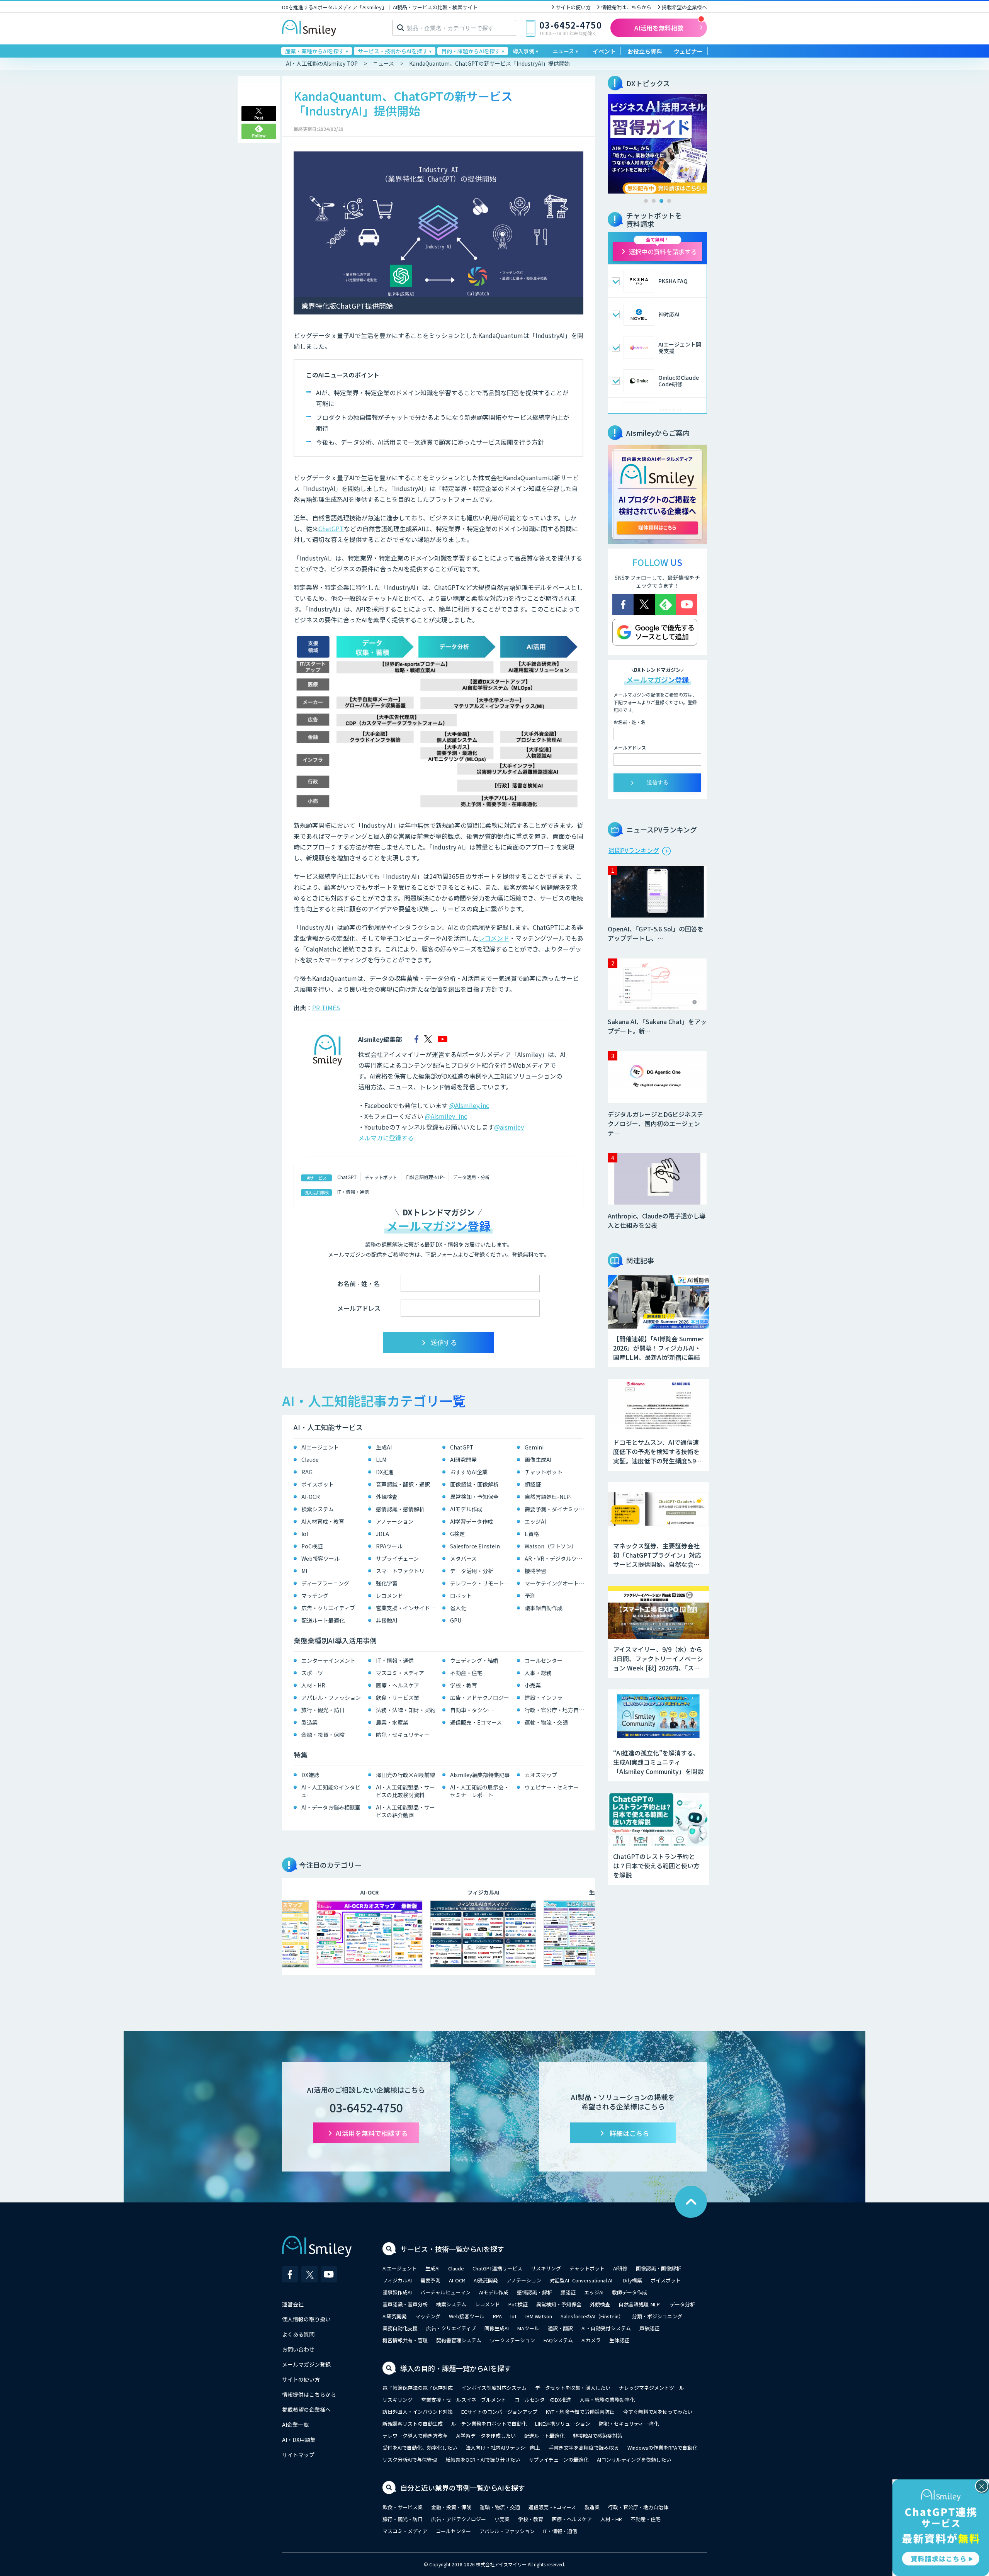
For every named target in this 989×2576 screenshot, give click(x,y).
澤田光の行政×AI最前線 (405, 1775)
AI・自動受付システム (606, 2328)
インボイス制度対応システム (494, 2388)
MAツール (528, 2328)
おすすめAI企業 (469, 1472)
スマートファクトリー (403, 1571)
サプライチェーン (397, 1558)
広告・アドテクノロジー (480, 1698)
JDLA (382, 1534)
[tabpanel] (657, 144)
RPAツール (389, 1546)
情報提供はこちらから (626, 7)
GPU (456, 1620)
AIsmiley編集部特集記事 (480, 1775)
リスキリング (546, 2268)
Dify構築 (632, 2280)
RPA (497, 2316)
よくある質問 (298, 2334)
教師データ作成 (630, 2292)
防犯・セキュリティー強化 (629, 2424)
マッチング (315, 1596)
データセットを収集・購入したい (573, 2388)
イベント (604, 51)
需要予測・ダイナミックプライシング (556, 1509)
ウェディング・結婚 (474, 1660)
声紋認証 (649, 2328)
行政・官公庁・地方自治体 (556, 1710)
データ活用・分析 (471, 1177)
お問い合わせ (298, 2349)
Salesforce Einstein (475, 1546)
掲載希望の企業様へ (684, 7)
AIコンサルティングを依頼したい (634, 2460)
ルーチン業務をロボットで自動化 (489, 2424)
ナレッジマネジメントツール (652, 2388)
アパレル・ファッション (331, 1698)
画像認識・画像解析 (474, 1484)
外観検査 (387, 1497)
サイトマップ (298, 2455)
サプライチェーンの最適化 (558, 2460)
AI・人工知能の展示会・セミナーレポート (480, 1791)
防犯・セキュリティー (403, 1735)
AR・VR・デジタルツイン (556, 1558)
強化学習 (387, 1583)
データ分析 (682, 2304)
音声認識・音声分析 (405, 2304)
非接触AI (387, 1620)
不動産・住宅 (466, 1673)
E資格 (532, 1534)
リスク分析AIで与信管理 (410, 2460)
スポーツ (312, 1673)
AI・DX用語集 (299, 2440)
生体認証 (619, 2340)
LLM (381, 1460)
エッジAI (535, 1521)
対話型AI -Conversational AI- (582, 2280)
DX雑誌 (310, 1775)
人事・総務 (538, 1673)
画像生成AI (538, 1460)
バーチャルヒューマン (445, 2292)
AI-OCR (311, 1497)
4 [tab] (669, 201)
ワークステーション (512, 2340)
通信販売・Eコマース (476, 1722)
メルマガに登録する (386, 1138)
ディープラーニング (325, 1583)
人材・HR (313, 1685)
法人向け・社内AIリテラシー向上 (503, 2448)
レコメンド (494, 938)
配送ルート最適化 (323, 1620)
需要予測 (430, 2280)
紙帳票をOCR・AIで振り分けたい (483, 2460)
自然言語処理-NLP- (425, 1177)
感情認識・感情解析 (400, 1509)
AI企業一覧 (295, 2425)
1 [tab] (646, 201)
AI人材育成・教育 (323, 1521)
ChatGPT (331, 528)
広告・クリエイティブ (328, 1608)
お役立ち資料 (645, 51)
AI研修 (620, 2268)
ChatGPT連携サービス (497, 2268)
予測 (530, 1596)
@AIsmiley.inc (469, 1105)
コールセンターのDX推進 (543, 2400)
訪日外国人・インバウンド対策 (418, 2412)
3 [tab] (661, 201)
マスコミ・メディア (400, 1673)
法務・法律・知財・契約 (406, 1710)
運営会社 (293, 2304)
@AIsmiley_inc (446, 1116)
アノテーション (395, 1521)
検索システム (318, 1509)
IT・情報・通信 (353, 1192)
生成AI (384, 1447)
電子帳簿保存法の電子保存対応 (418, 2388)
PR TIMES (326, 1008)
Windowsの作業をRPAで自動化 (662, 2448)
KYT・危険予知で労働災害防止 (580, 2412)
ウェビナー (688, 51)
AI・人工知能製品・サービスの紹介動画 (405, 1811)
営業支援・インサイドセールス (407, 1608)
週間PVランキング (634, 850)
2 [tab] (654, 201)
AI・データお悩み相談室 (331, 1807)
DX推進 (385, 1472)
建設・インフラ (544, 1698)
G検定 (457, 1534)
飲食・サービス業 (398, 1698)
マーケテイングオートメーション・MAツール (556, 1583)
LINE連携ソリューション (563, 2424)
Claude (310, 1460)
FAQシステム (558, 2340)
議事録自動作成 (544, 1608)
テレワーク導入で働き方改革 (415, 2436)
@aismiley (509, 1127)
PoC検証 (312, 1546)
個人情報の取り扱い (306, 2319)
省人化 (458, 1608)
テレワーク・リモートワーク (482, 1583)
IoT (306, 1534)
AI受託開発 (486, 2280)
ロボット (461, 1596)
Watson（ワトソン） (551, 1546)
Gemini (534, 1447)
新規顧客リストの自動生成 (413, 2424)
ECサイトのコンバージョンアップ (499, 2412)
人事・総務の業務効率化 (607, 2400)
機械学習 (535, 1571)
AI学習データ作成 (472, 1521)
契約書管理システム (459, 2340)
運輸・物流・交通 (546, 1722)
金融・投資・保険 (323, 1735)
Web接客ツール (320, 1558)
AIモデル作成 (466, 1509)
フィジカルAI (397, 2280)
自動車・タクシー (472, 1710)
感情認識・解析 (534, 2292)
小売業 (533, 1685)
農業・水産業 (392, 1722)
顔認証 (533, 1484)
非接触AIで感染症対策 (598, 2436)
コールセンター (544, 1660)
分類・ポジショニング (657, 2316)
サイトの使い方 (573, 7)
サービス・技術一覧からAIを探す (452, 2249)
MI (304, 1571)
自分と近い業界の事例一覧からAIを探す (463, 2488)
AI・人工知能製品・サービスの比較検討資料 (405, 1791)
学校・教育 (464, 1685)
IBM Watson (539, 2316)
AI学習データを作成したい (486, 2436)
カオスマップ (541, 1775)
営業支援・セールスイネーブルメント (464, 2400)
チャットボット (381, 1177)
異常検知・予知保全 (474, 1497)
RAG (307, 1472)
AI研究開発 (463, 1460)
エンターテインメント (328, 1660)
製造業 (309, 1722)
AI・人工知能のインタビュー (331, 1791)
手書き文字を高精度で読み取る (584, 2448)
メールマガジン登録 (306, 2364)
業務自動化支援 (400, 2328)
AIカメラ (591, 2340)
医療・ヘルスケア (398, 1685)
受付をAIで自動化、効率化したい (420, 2448)
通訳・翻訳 (560, 2328)
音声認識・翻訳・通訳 (403, 1484)
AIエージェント (320, 1447)
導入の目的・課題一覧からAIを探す (456, 2368)
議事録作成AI (397, 2292)
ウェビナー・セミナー (552, 1787)
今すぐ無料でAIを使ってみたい (658, 2412)
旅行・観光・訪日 (323, 1710)
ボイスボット (318, 1484)
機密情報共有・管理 (405, 2340)
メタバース (463, 1558)
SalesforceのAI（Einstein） (592, 2316)
